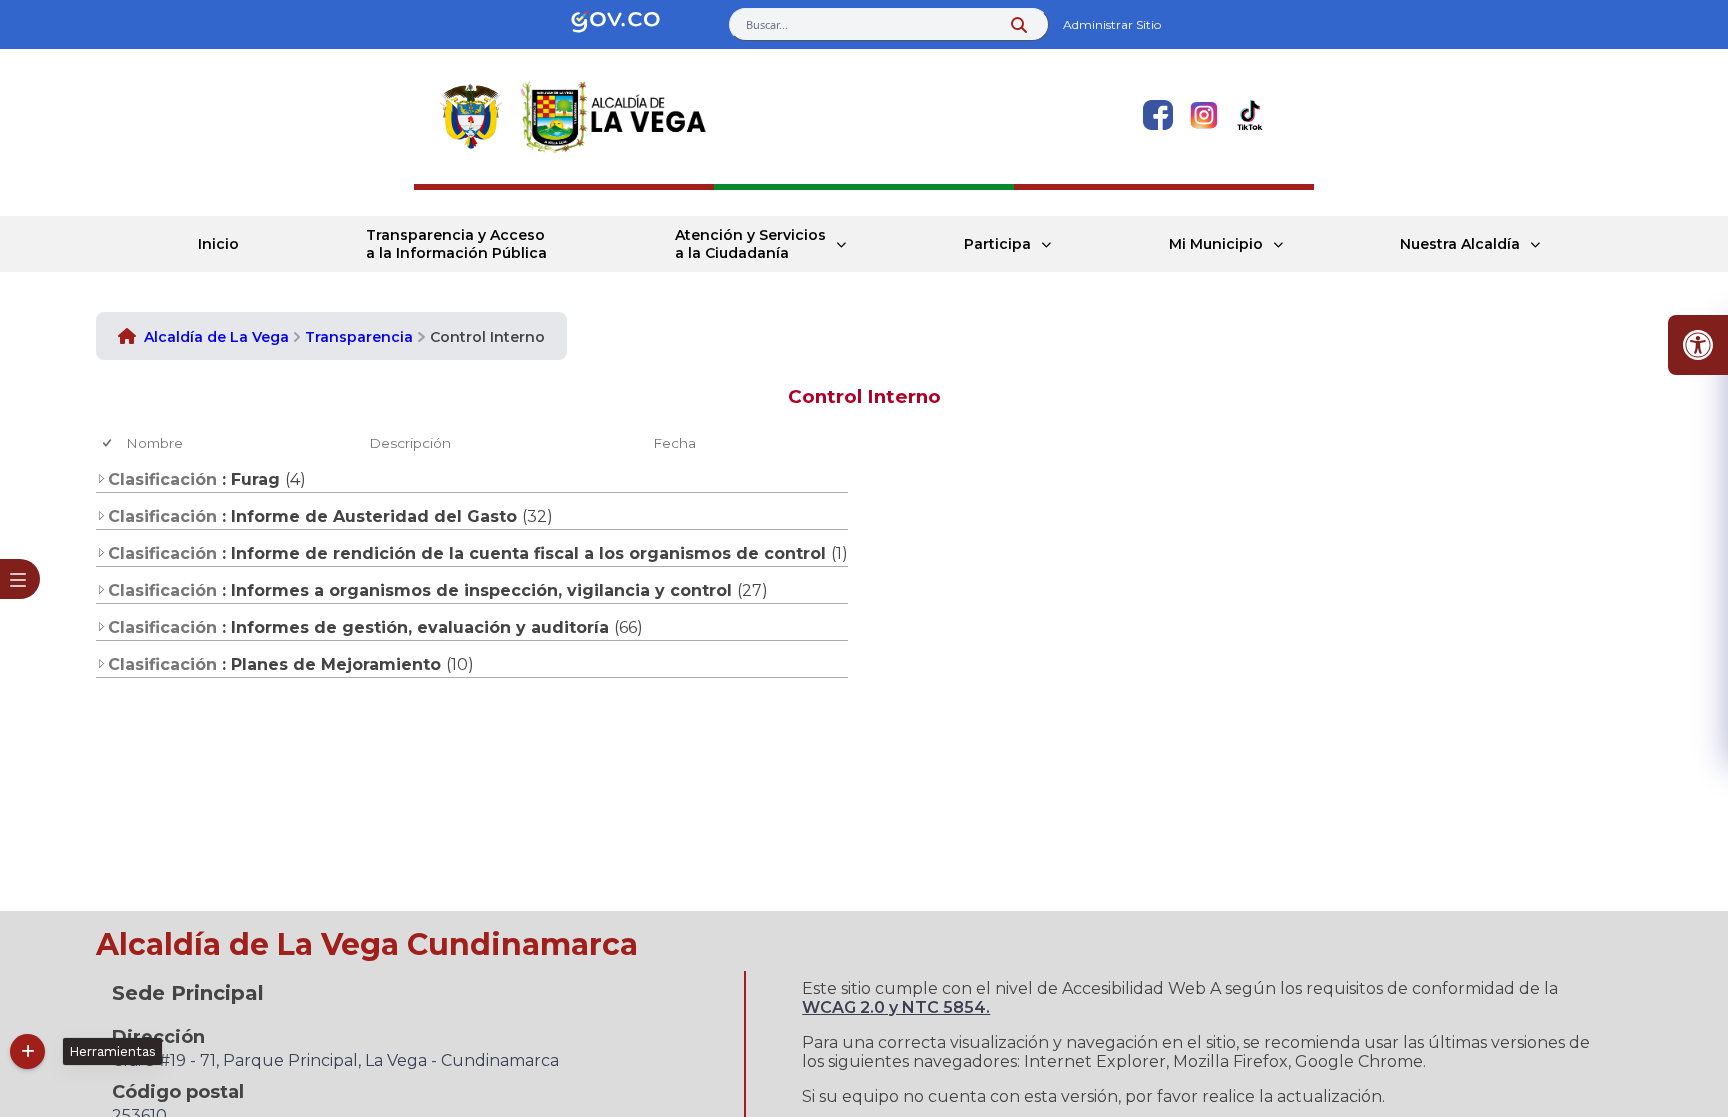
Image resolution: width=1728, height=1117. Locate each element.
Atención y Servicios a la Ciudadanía (750, 244)
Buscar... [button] (767, 24)
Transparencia (359, 337)
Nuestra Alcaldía (1460, 244)
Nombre (154, 443)
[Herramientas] (27, 1051)
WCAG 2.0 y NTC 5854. (896, 1007)
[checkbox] (108, 443)
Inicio (218, 244)
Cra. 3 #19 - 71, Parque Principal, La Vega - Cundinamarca (335, 1060)
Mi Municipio (1216, 244)
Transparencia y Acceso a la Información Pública (456, 244)
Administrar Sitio (1112, 24)
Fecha (674, 443)
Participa (997, 244)
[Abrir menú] (133, 459)
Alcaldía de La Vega (216, 337)
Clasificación (162, 479)
